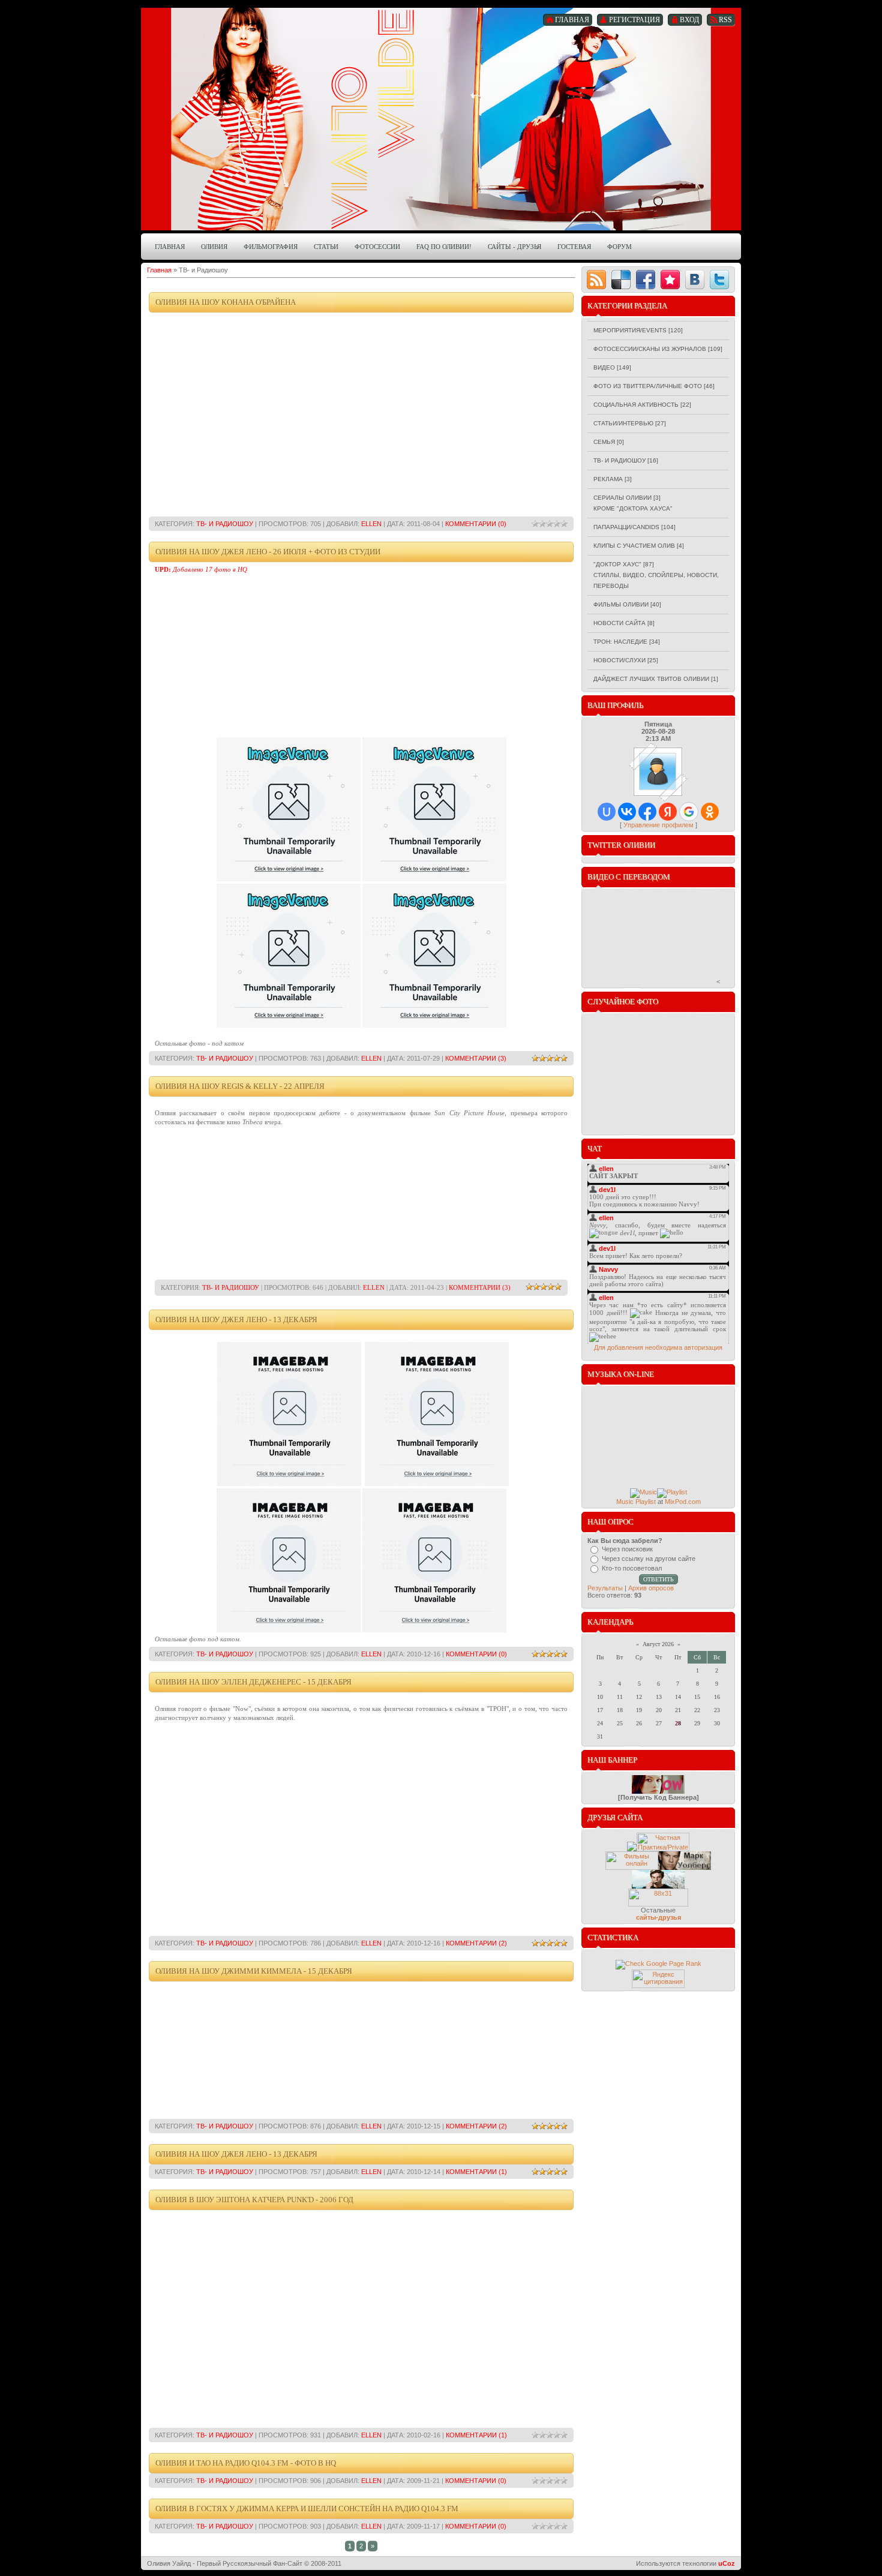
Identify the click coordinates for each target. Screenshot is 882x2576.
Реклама (608, 479)
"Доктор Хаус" (617, 564)
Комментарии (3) (476, 1058)
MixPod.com (683, 1502)
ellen (371, 524)
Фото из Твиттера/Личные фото (648, 386)
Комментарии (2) (476, 1943)
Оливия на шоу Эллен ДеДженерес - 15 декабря (253, 1682)
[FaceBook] (646, 280)
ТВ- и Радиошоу (225, 524)
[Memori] (670, 280)
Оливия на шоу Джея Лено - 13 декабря (236, 1319)
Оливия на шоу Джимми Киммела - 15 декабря (254, 1971)
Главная (159, 270)
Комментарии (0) (476, 524)
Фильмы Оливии (621, 604)
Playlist (646, 1502)
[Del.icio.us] (621, 280)
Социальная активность (636, 405)
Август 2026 (658, 1644)
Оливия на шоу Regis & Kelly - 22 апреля (240, 1086)
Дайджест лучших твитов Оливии (651, 679)
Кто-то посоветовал (632, 1568)
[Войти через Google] (689, 812)
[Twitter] (719, 280)
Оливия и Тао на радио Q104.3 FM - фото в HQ (246, 2463)
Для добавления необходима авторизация (658, 1347)
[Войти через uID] (607, 812)
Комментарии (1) (476, 2172)
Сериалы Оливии (622, 498)
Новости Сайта (619, 623)
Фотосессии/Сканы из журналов (650, 349)
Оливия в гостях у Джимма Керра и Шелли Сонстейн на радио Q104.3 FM (307, 2509)
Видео (604, 367)
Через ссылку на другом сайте (649, 1559)
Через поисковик (627, 1549)
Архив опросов (651, 1588)
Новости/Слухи (619, 660)
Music (625, 1502)
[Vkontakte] (695, 280)
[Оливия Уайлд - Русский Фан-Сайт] (658, 1791)
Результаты (605, 1588)
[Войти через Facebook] (647, 812)
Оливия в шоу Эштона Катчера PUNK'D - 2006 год (254, 2200)
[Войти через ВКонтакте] (627, 812)
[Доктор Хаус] (632, 1849)
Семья (604, 442)
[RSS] (596, 280)
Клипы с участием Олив (634, 546)
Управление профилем (658, 825)
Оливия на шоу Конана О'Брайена (226, 302)
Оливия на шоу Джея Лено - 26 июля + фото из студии (268, 552)
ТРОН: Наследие (620, 642)
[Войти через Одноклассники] (710, 812)
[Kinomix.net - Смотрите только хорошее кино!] (632, 1868)
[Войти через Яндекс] (668, 812)
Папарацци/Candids (626, 527)
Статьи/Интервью (623, 423)
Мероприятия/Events (630, 330)
